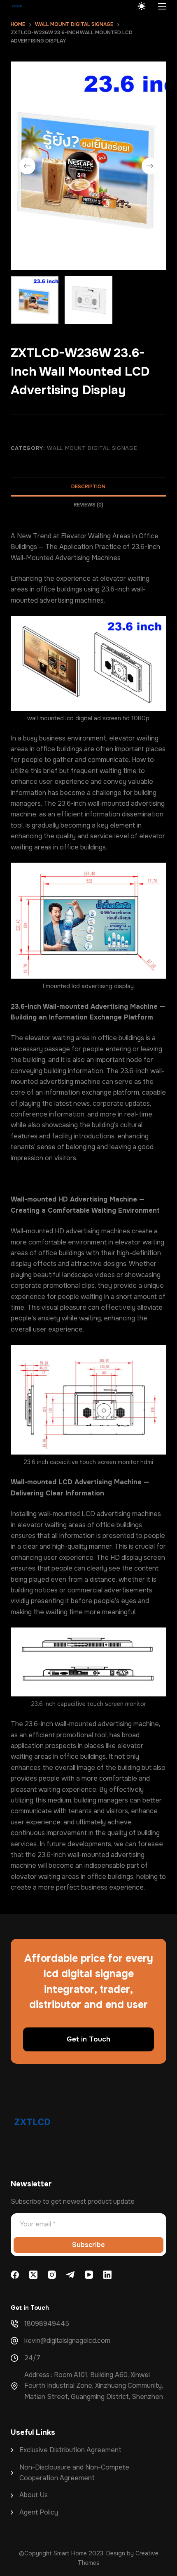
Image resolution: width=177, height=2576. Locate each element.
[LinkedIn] (107, 2275)
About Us (34, 2495)
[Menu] (162, 6)
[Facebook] (15, 2275)
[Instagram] (52, 2275)
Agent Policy (39, 2512)
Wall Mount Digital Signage (92, 448)
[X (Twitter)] (33, 2275)
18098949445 (47, 2324)
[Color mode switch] (142, 6)
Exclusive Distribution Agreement (70, 2450)
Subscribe (88, 2245)
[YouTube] (89, 2275)
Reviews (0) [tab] (88, 505)
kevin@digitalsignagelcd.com (67, 2341)
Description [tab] (88, 487)
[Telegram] (70, 2275)
